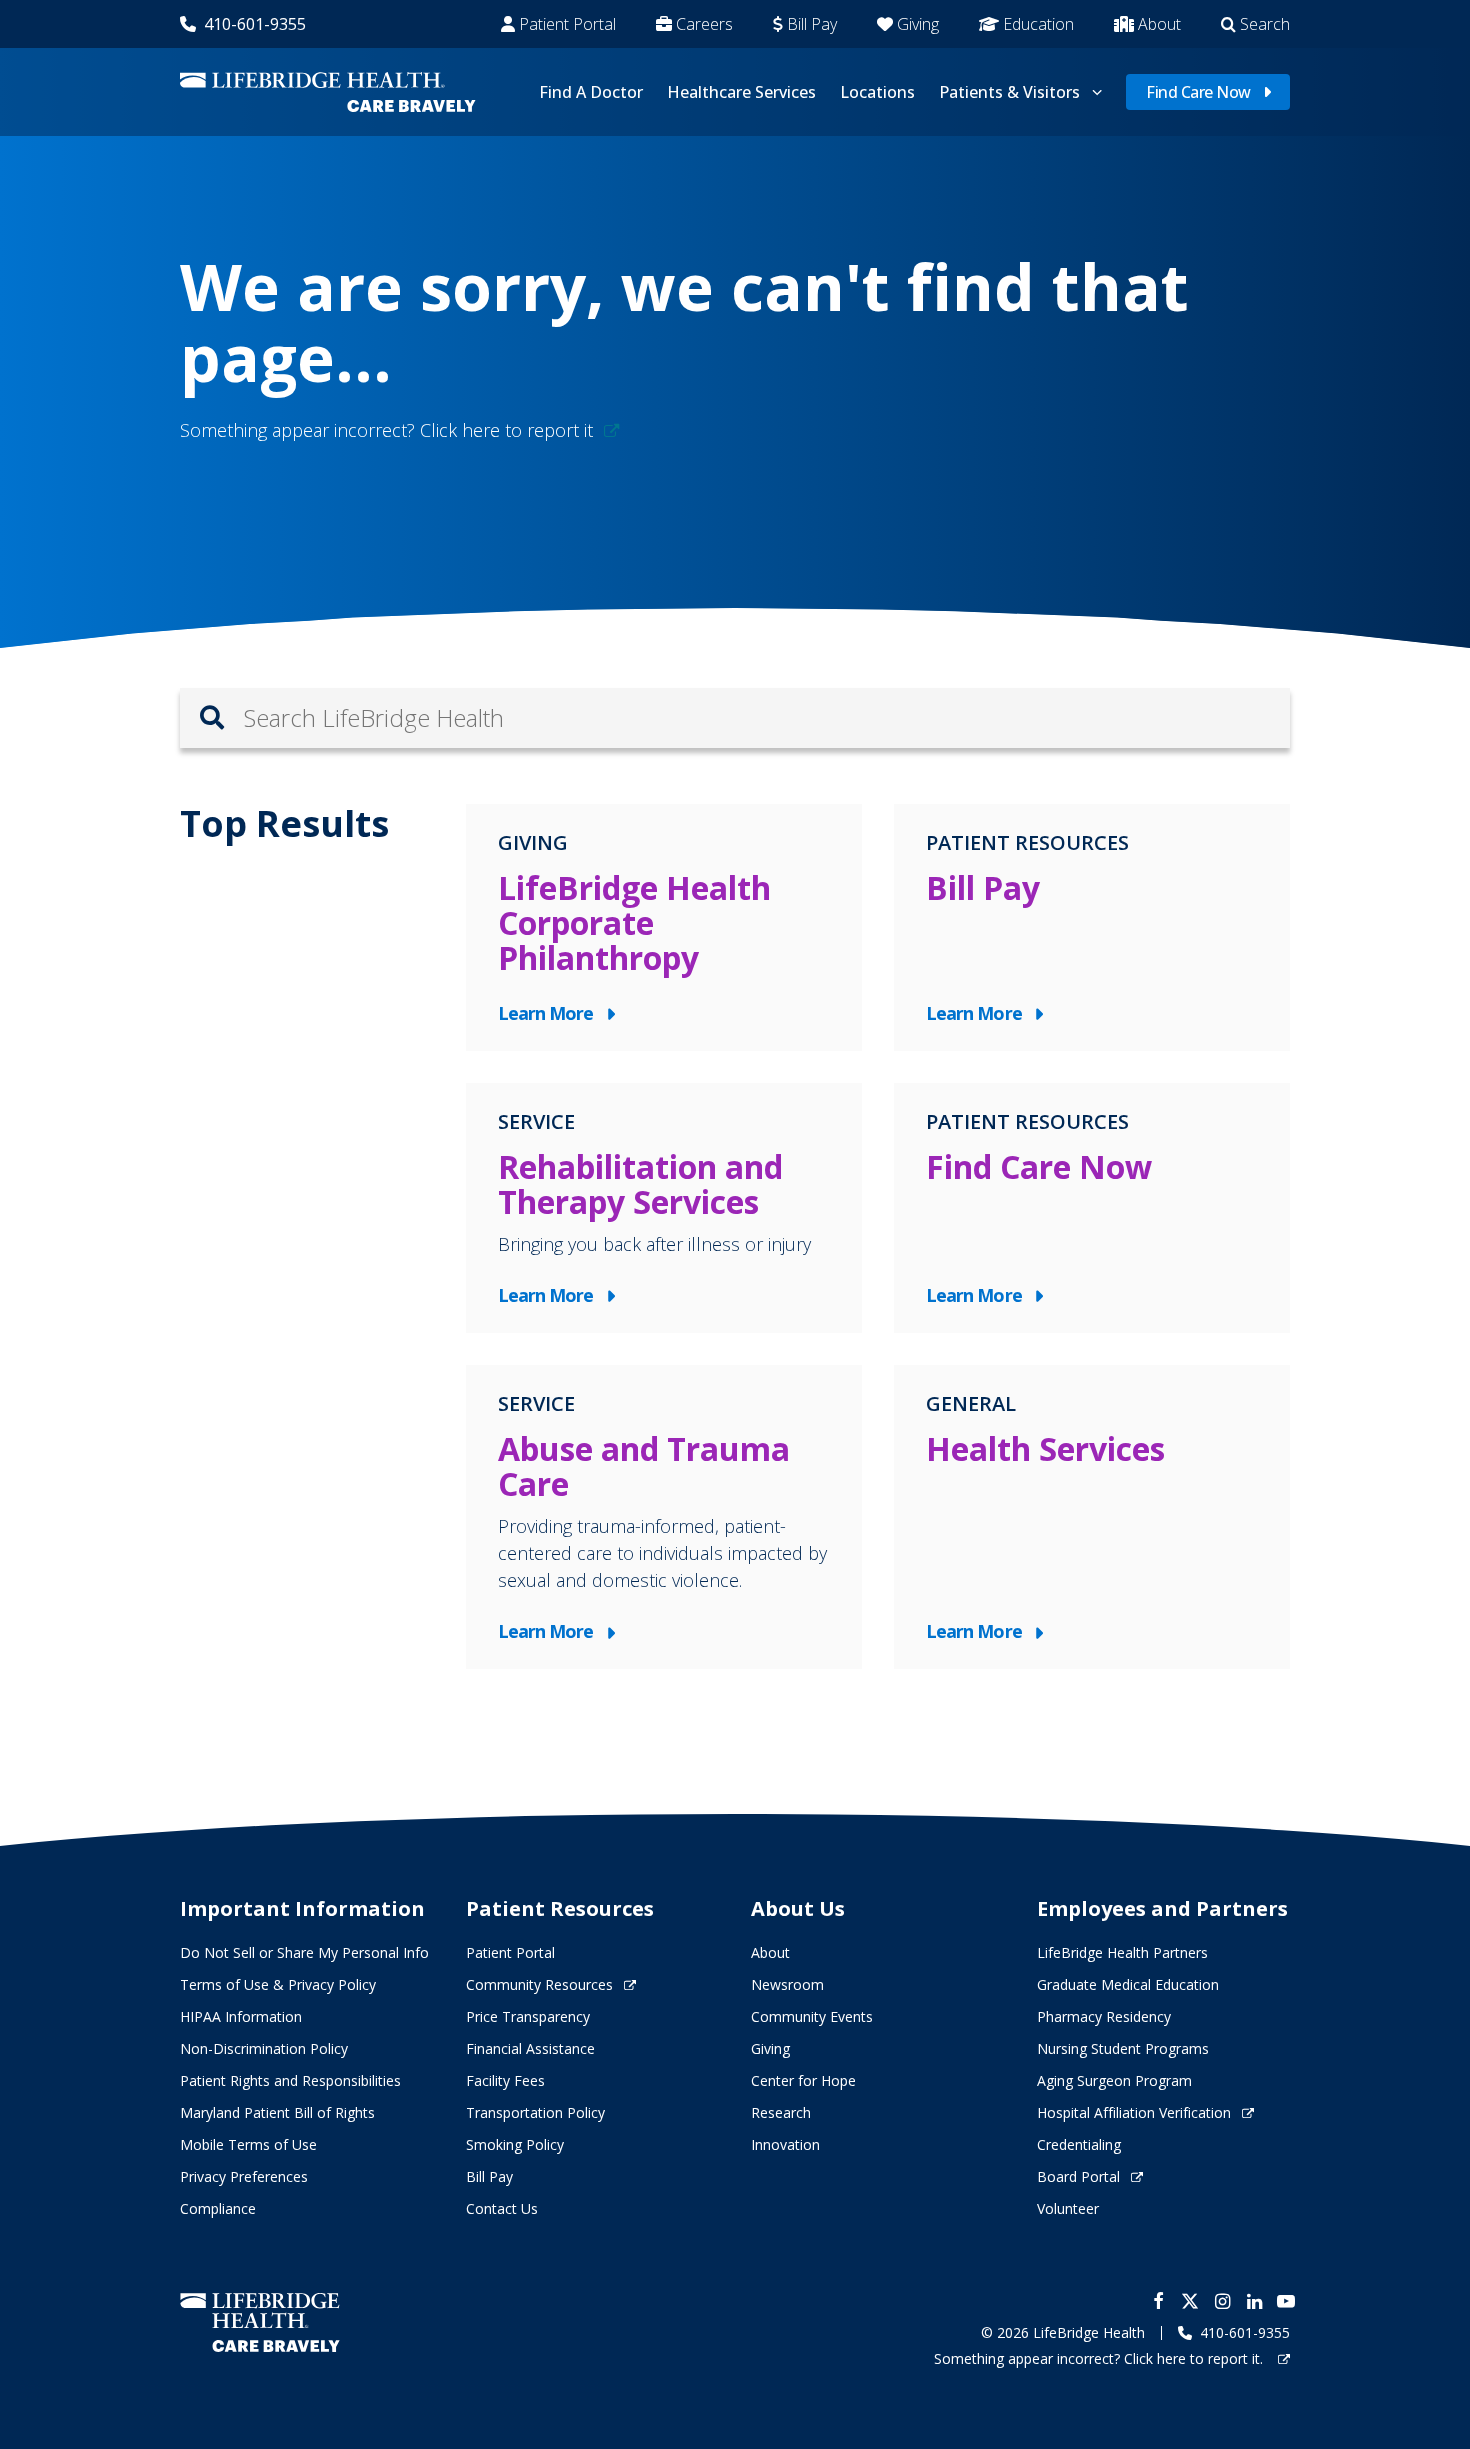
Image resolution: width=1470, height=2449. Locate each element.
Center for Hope (803, 2080)
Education (1038, 24)
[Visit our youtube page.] (1286, 2301)
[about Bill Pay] (1092, 927)
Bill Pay (812, 24)
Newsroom (787, 1984)
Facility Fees (505, 2080)
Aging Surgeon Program (1114, 2080)
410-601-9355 (255, 24)
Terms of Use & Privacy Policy (278, 1984)
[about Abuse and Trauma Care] (664, 1517)
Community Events (812, 2016)
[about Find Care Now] (1092, 1208)
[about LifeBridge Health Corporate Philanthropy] (664, 927)
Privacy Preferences (244, 2176)
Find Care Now (1198, 92)
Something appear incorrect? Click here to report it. (1100, 2358)
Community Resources (539, 1984)
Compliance (218, 2208)
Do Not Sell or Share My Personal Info (304, 1952)
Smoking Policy (515, 2144)
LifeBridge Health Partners (1122, 1952)
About (1159, 24)
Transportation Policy (535, 2112)
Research (781, 2112)
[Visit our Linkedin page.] (1254, 2301)
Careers (704, 24)
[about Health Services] (1092, 1517)
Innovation (785, 2144)
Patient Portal (567, 24)
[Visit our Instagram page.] (1222, 2301)
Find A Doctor (591, 92)
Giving (918, 24)
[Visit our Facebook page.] (1158, 2301)
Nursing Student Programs (1123, 2048)
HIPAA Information (241, 2016)
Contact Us (502, 2208)
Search (1265, 24)
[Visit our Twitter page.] (1190, 2301)
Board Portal (1078, 2176)
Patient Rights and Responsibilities (290, 2080)
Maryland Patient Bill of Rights (277, 2112)
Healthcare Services (741, 92)
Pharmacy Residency (1104, 2016)
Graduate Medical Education (1128, 1984)
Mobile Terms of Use (248, 2144)
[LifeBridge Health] (260, 2322)
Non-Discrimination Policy (264, 2048)
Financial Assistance (530, 2048)
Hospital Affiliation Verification (1134, 2112)
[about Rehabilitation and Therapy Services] (664, 1208)
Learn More (550, 1014)
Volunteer (1068, 2208)
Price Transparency (528, 2016)
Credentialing (1079, 2144)
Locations (877, 92)
